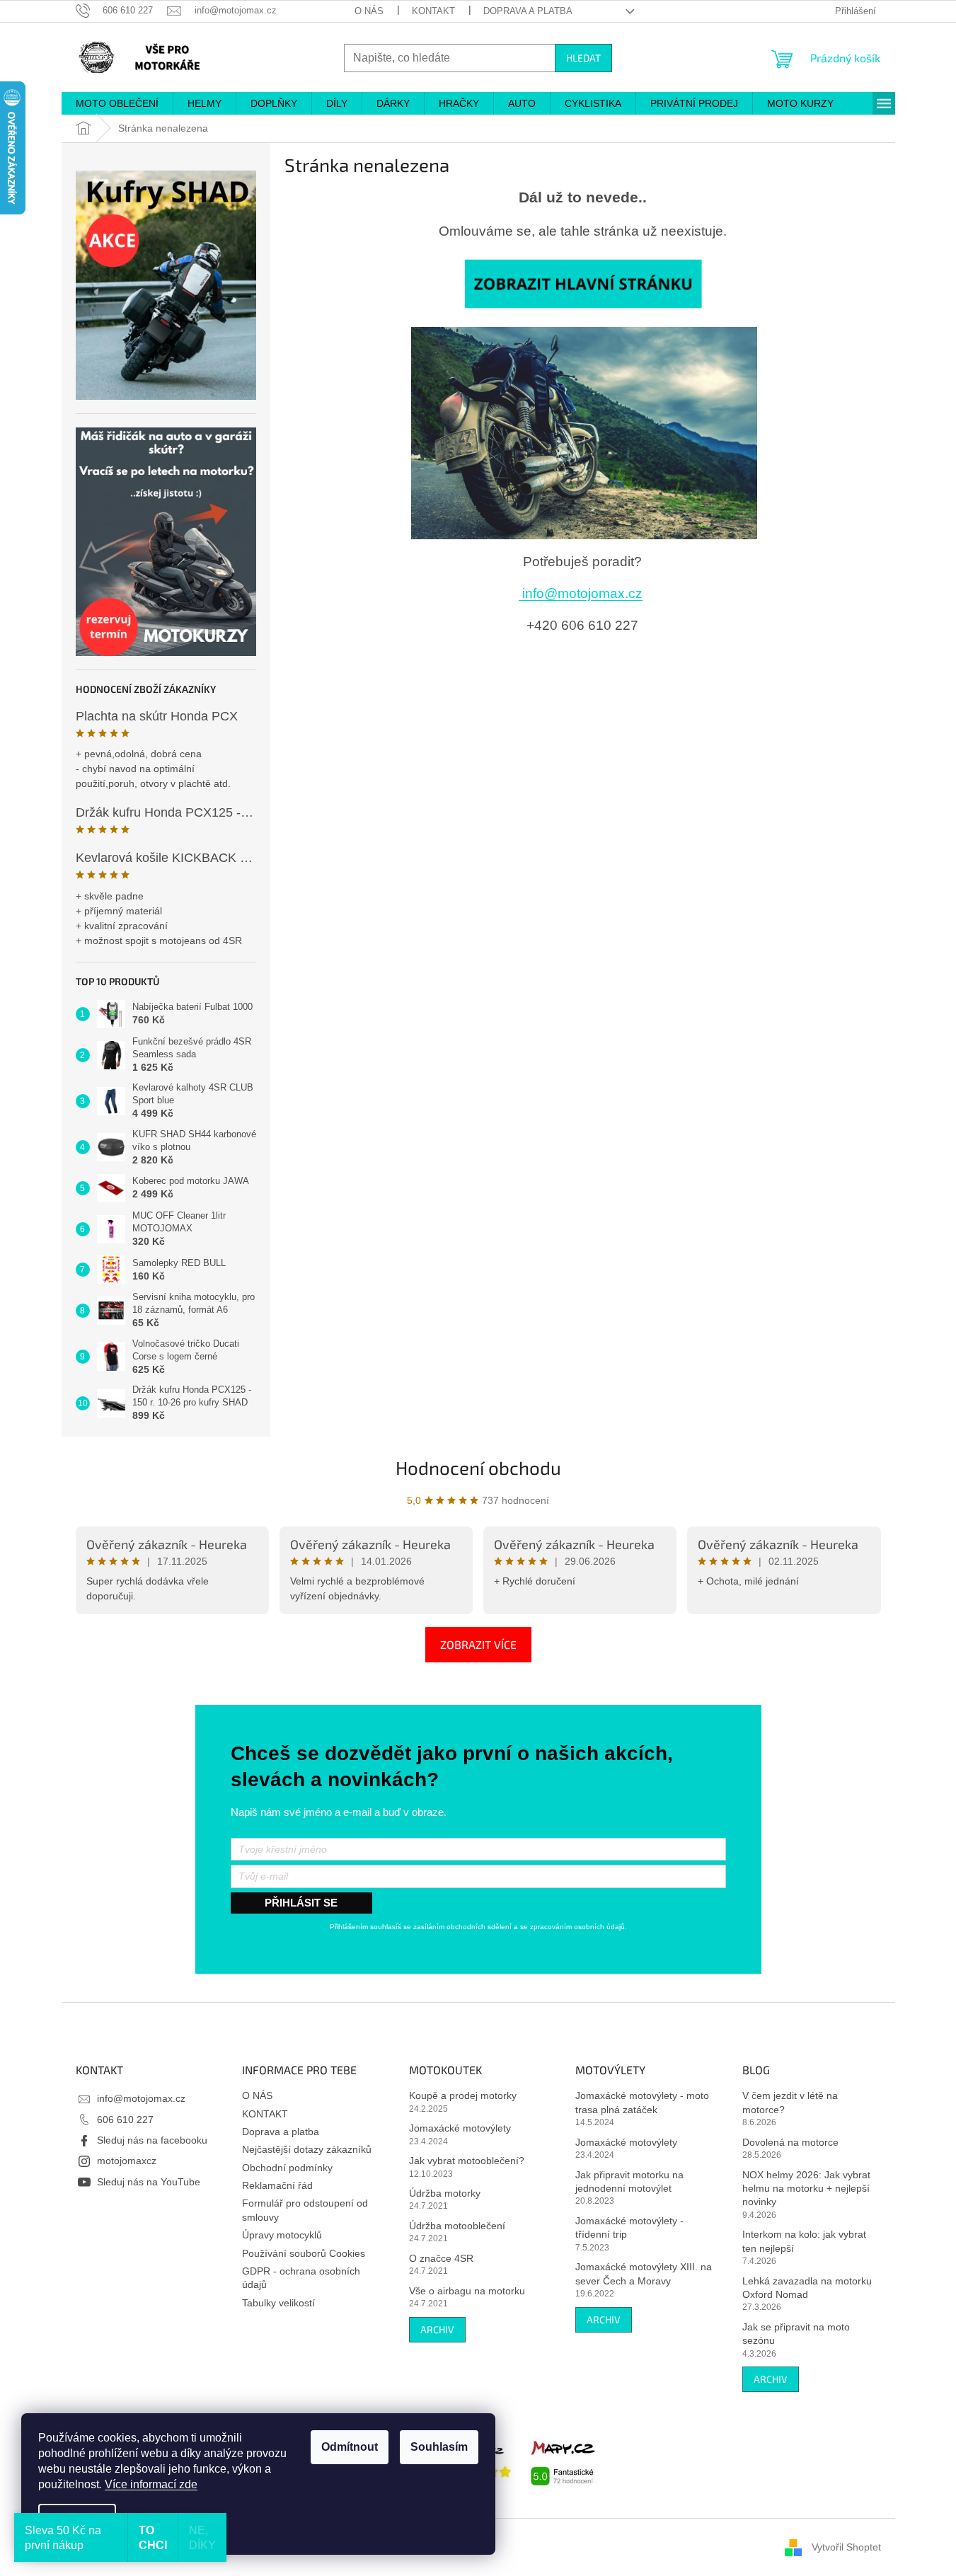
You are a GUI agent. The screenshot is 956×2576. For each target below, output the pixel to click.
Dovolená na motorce (790, 2142)
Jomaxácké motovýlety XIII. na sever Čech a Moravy (644, 2273)
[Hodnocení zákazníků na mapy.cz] (563, 2461)
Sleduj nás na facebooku (152, 2140)
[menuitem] (117, 103)
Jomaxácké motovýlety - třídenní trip (629, 2227)
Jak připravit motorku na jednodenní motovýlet (629, 2181)
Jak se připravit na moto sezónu (796, 2334)
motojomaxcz (127, 2161)
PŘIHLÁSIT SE (301, 1903)
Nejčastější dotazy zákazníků (307, 2149)
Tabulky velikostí (278, 2303)
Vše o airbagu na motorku (467, 2291)
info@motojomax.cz (581, 593)
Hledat (583, 58)
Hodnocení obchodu (478, 1467)
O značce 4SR (441, 2258)
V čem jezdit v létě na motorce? (790, 2102)
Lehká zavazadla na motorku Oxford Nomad (807, 2288)
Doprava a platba (528, 11)
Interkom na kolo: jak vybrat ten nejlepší (804, 2241)
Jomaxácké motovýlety (460, 2128)
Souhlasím (439, 2447)
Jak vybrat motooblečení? (467, 2161)
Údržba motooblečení (457, 2226)
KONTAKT (433, 11)
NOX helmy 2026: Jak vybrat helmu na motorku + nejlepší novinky (806, 2189)
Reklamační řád (277, 2185)
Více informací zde (151, 2484)
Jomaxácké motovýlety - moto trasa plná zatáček (642, 2102)
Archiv (437, 2329)
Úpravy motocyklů (282, 2235)
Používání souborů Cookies (304, 2253)
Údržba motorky (445, 2193)
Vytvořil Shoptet (846, 2547)
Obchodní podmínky (287, 2168)
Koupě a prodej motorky (463, 2095)
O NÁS (369, 11)
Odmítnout (350, 2447)
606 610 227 (125, 2120)
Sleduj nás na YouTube (149, 2182)
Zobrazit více (478, 1644)
